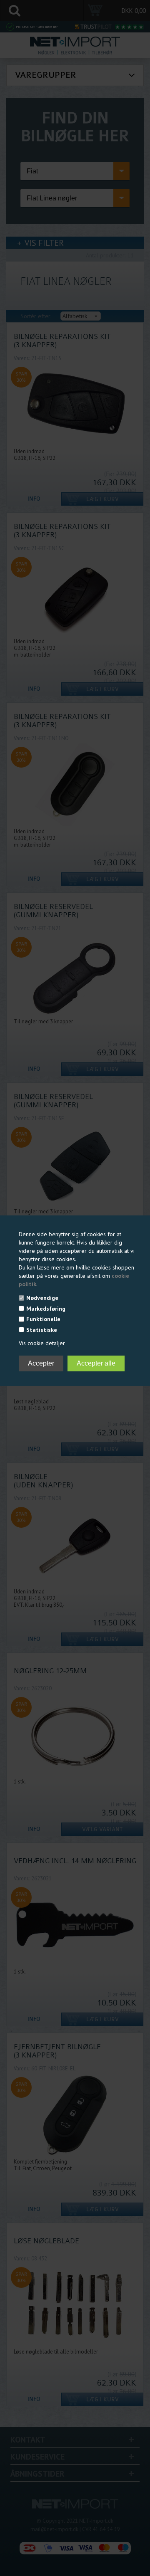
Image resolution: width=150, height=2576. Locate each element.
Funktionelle (43, 1319)
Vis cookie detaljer (42, 1343)
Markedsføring (46, 1309)
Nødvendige (42, 1298)
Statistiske (42, 1330)
